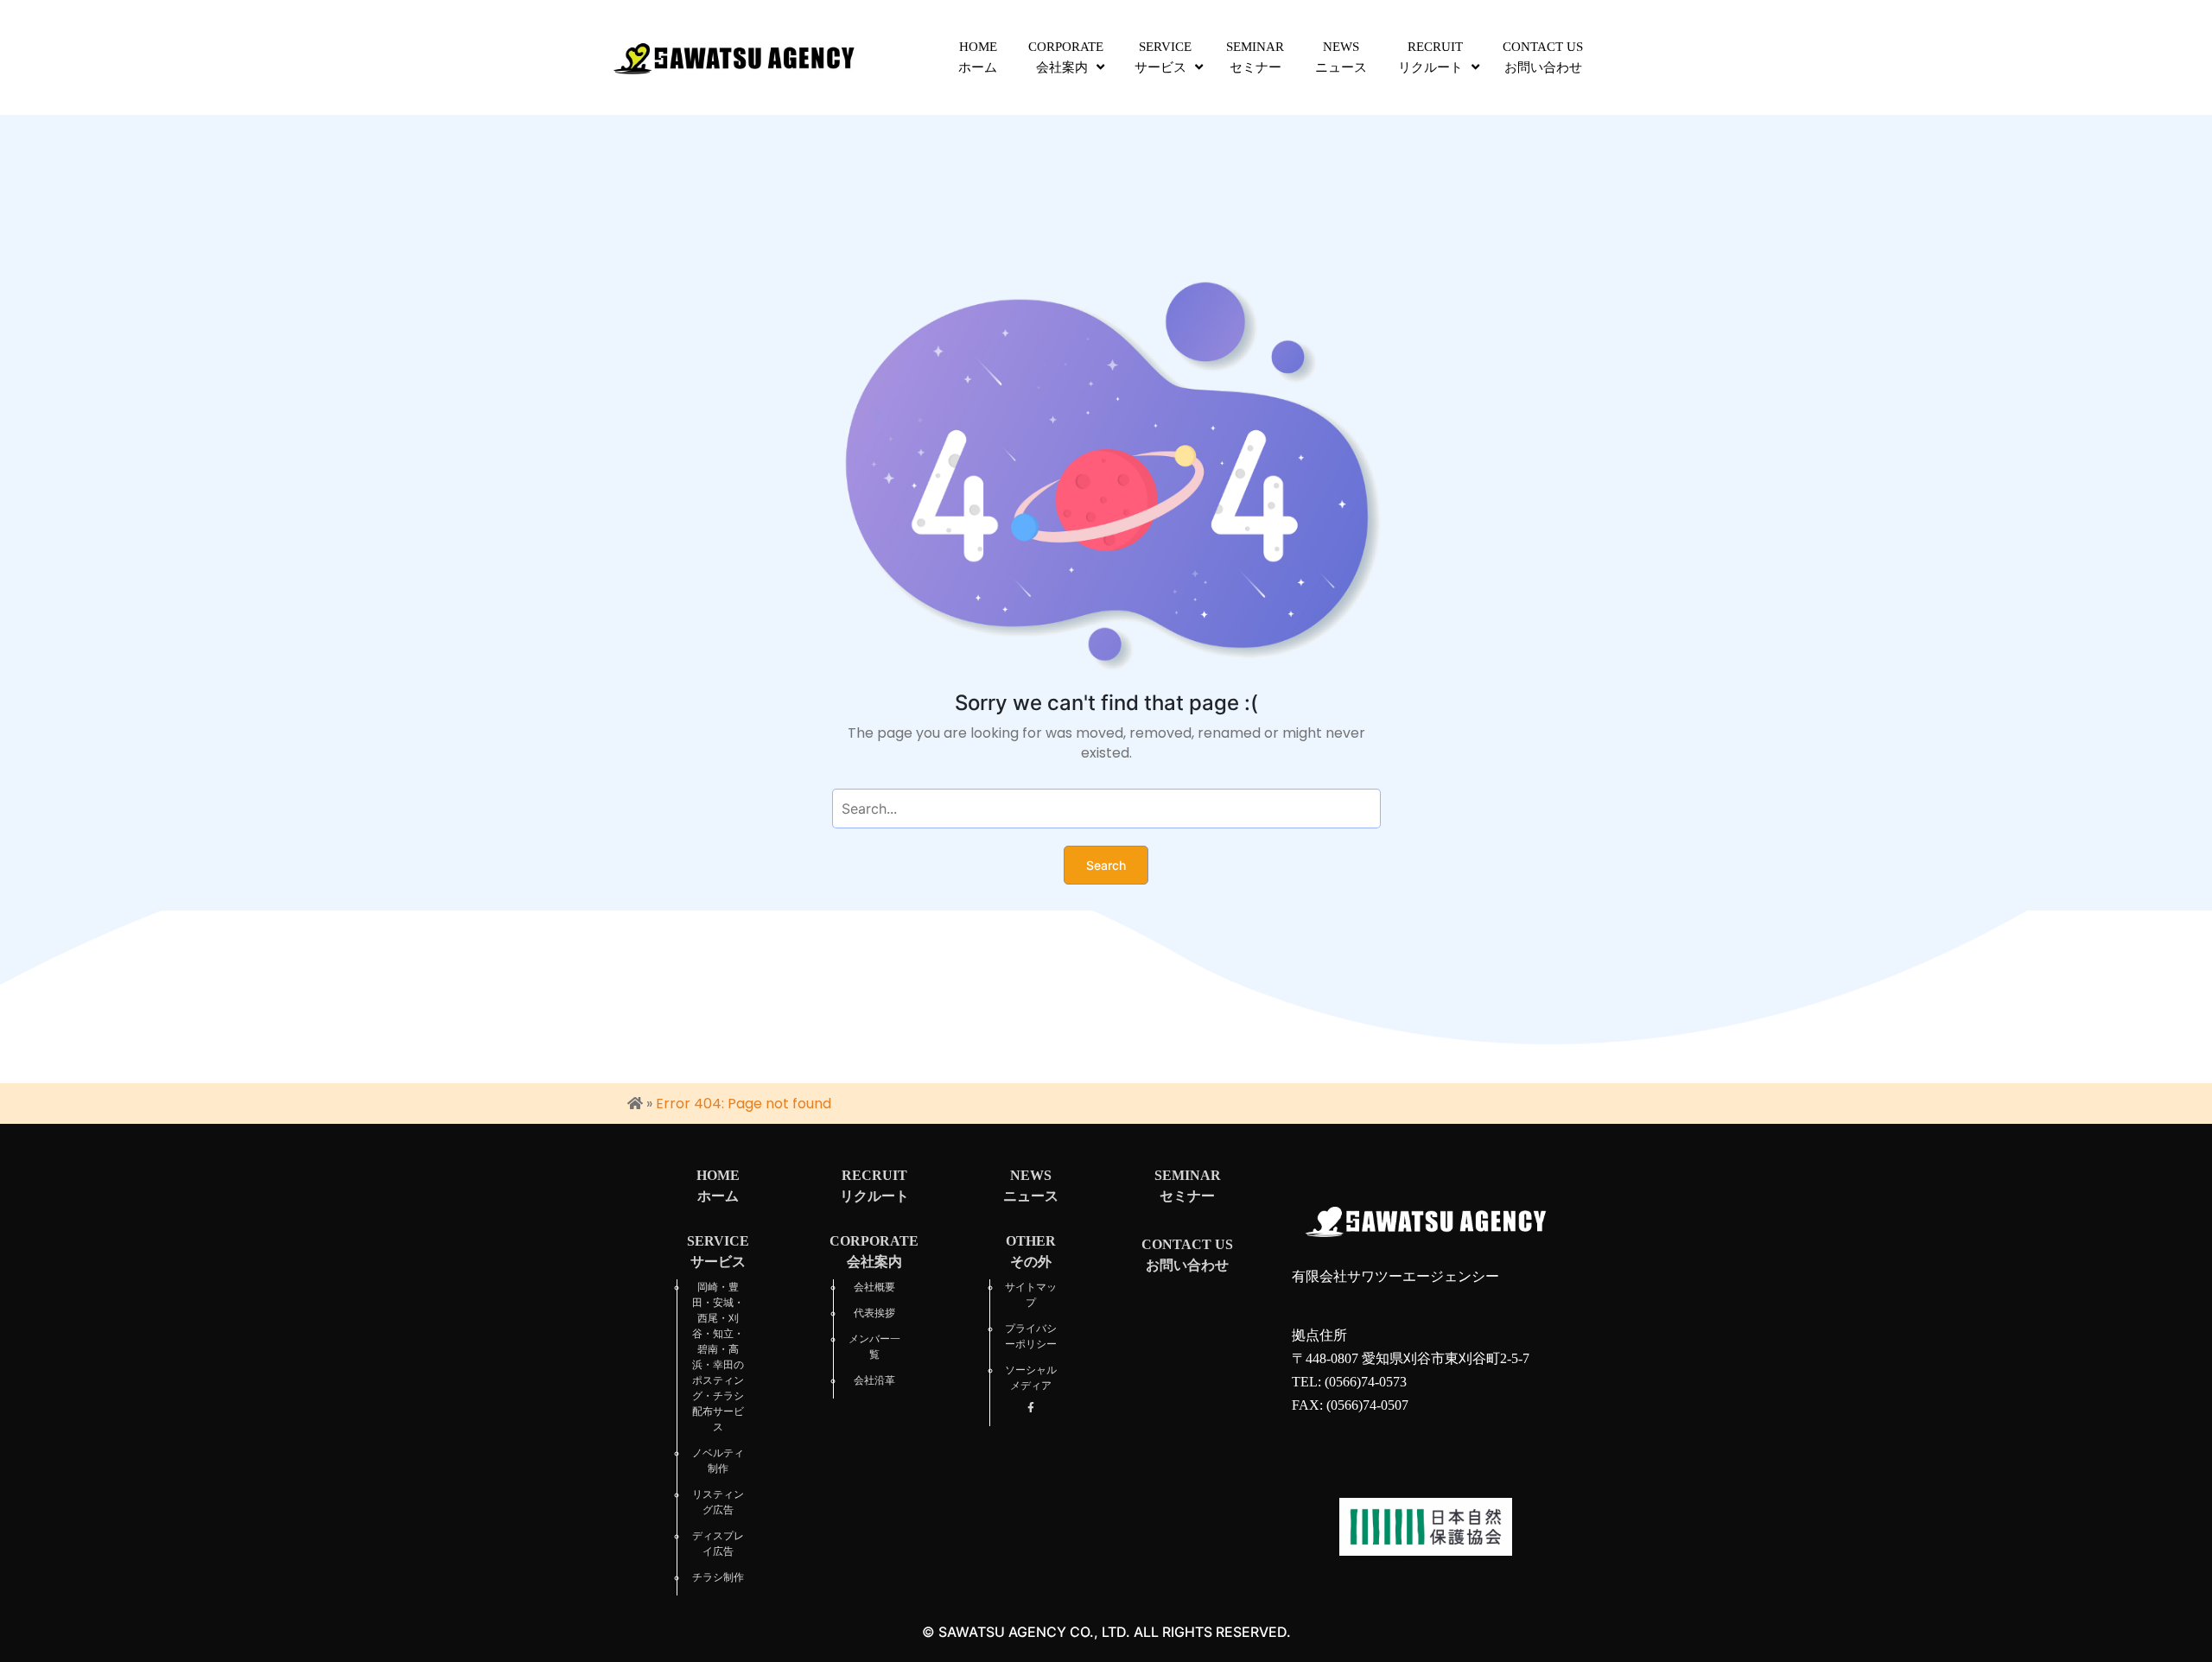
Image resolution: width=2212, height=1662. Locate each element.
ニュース (1341, 57)
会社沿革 (874, 1380)
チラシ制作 (718, 1577)
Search (1106, 865)
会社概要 (874, 1287)
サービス (1163, 57)
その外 (1031, 1251)
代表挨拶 (874, 1313)
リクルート (1430, 57)
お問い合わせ (1543, 57)
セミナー (1255, 57)
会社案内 (1066, 57)
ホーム (978, 57)
